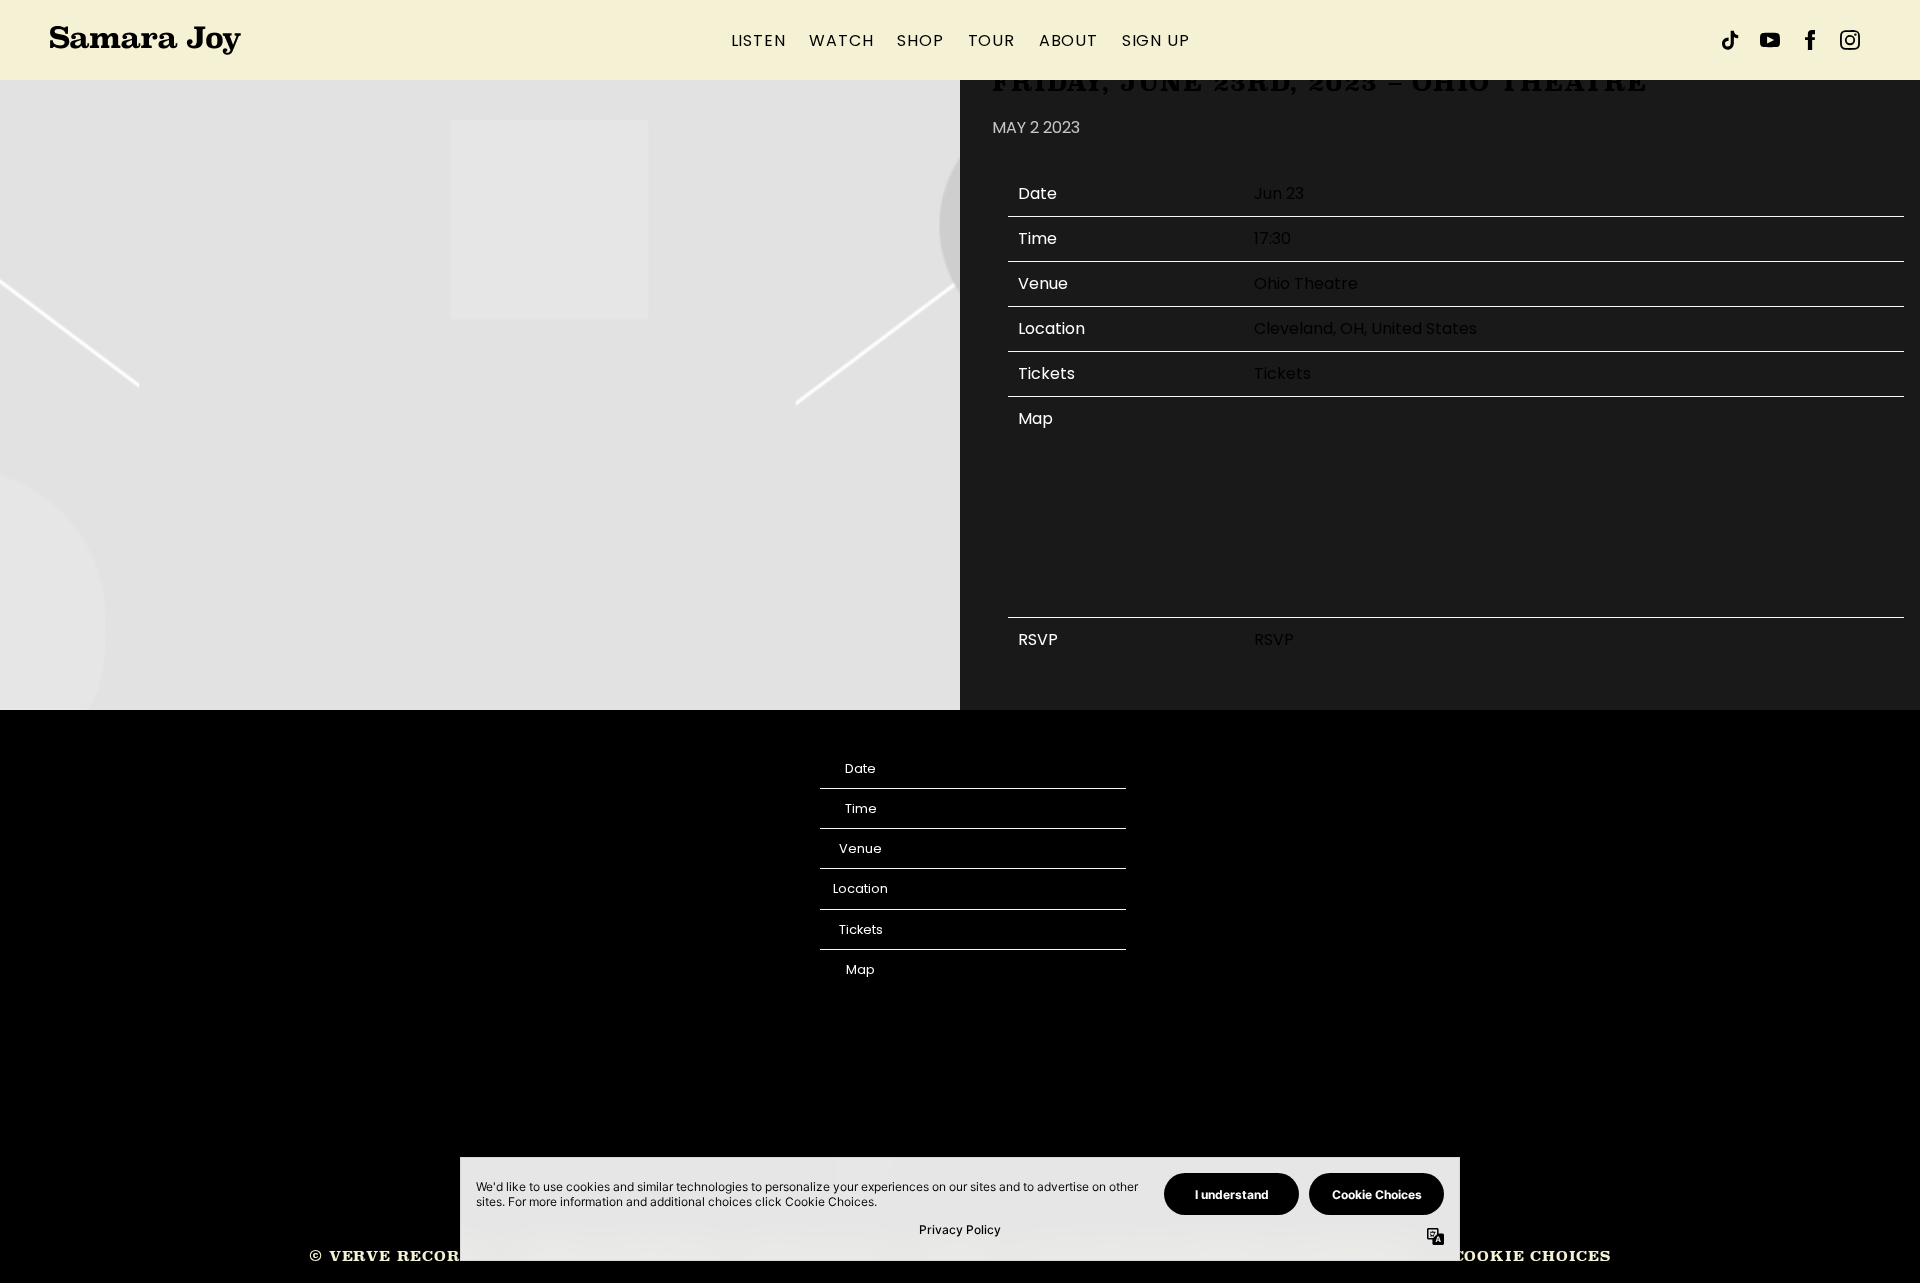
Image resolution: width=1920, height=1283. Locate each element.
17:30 (1272, 238)
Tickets (1282, 373)
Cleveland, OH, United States (1365, 328)
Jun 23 (1279, 193)
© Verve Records (396, 1255)
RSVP (1274, 639)
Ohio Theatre (1306, 283)
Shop (920, 40)
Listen (758, 40)
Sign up (1156, 40)
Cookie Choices (1532, 1255)
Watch (841, 40)
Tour (991, 40)
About (1068, 40)
